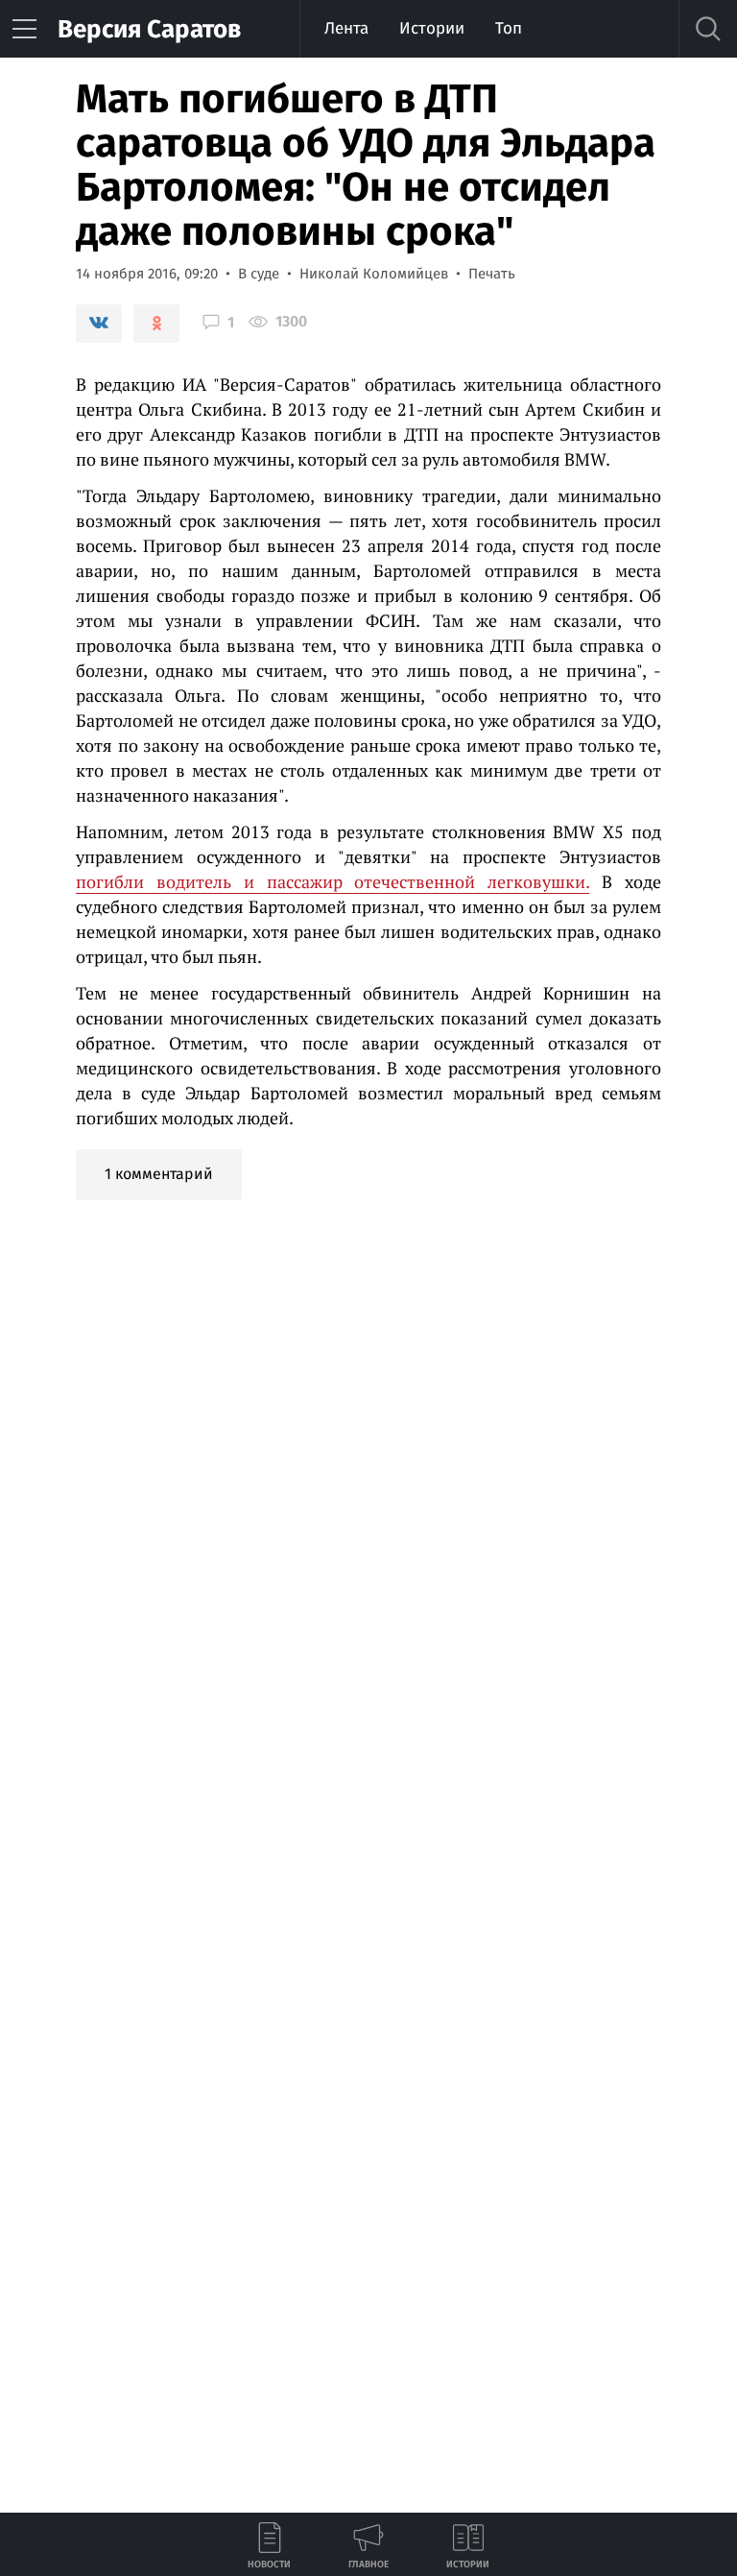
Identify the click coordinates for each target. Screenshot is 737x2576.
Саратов (149, 29)
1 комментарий (159, 1174)
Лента (346, 28)
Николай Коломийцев (374, 274)
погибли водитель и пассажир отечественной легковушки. (333, 881)
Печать (492, 274)
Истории (432, 28)
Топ (509, 28)
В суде (259, 274)
